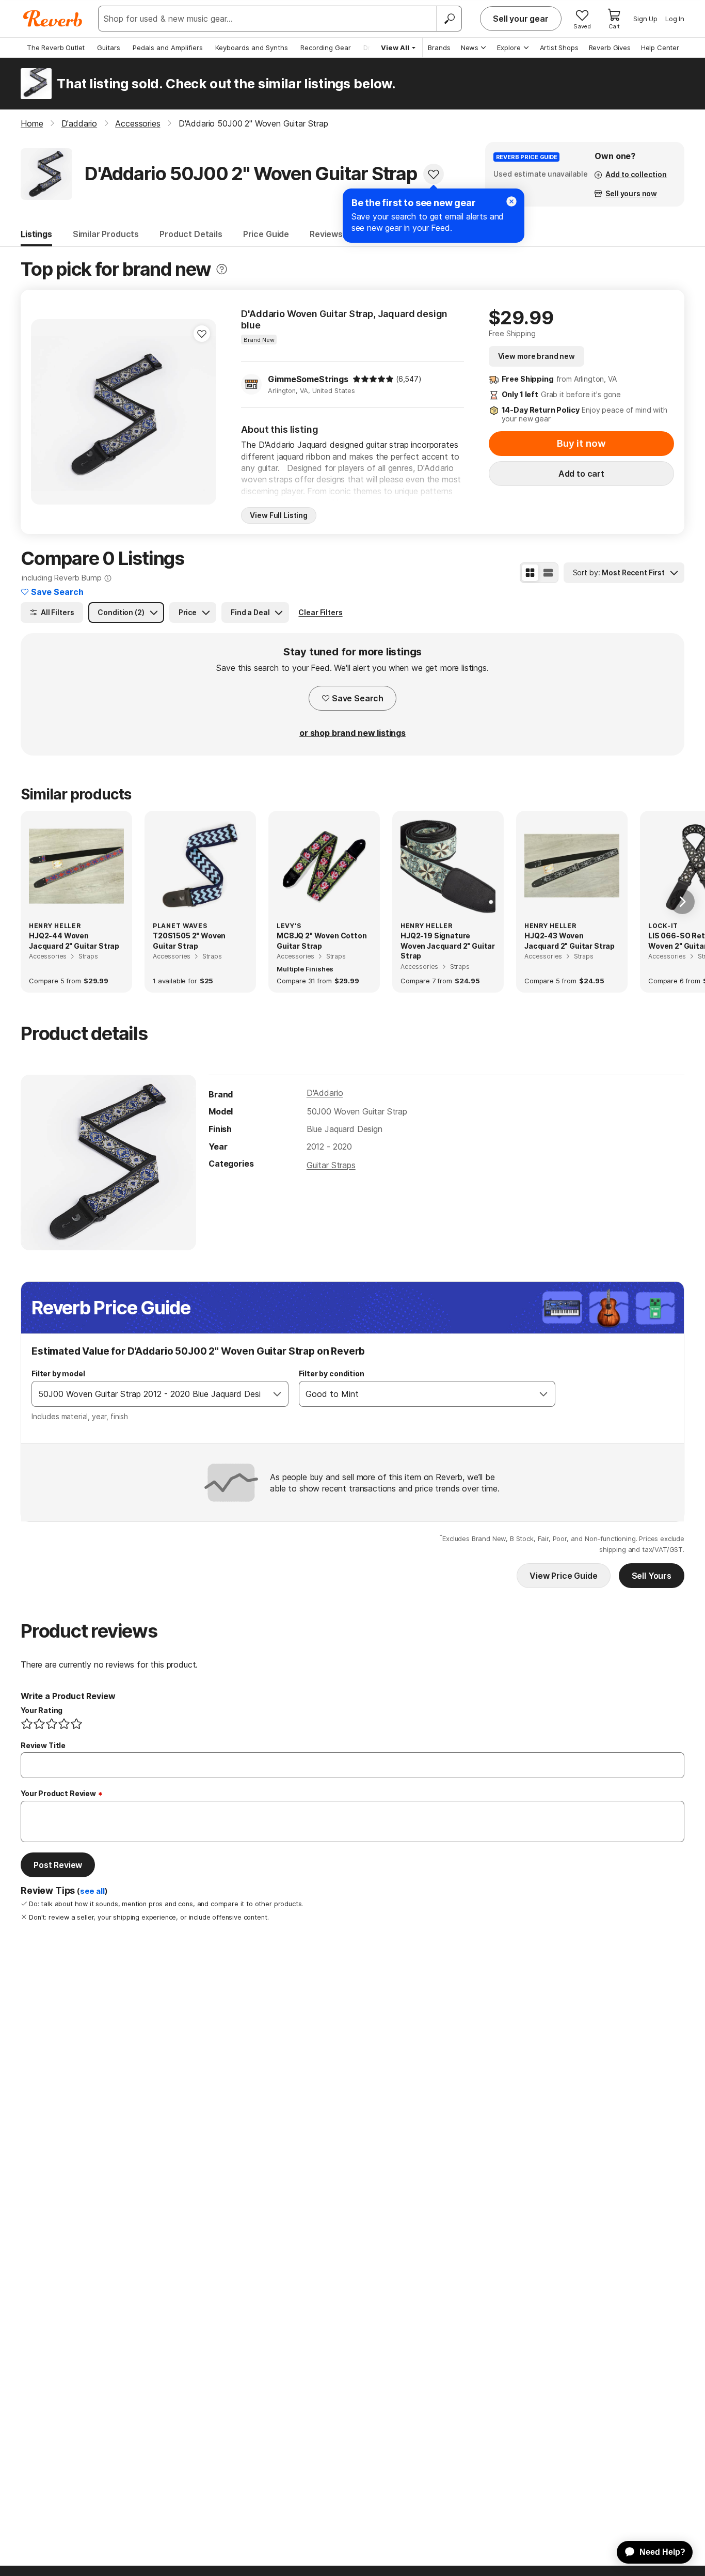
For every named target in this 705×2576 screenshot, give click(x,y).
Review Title (43, 1745)
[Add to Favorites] (434, 174)
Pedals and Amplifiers (168, 48)
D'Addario (325, 1093)
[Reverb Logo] (53, 19)
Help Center (660, 48)
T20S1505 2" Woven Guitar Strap (189, 941)
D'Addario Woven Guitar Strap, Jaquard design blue (344, 319)
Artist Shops (559, 48)
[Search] (449, 19)
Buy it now (581, 443)
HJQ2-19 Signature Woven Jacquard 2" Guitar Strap (448, 946)
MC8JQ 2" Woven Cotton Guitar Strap (322, 941)
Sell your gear (521, 19)
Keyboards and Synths (252, 48)
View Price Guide (563, 1576)
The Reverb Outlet (56, 48)
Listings (36, 234)
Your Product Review (58, 1793)
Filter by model (58, 1373)
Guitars (109, 48)
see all (92, 1891)
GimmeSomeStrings (308, 379)
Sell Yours (652, 1576)
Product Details (191, 234)
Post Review (58, 1865)
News (470, 48)
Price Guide (266, 234)
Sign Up (645, 19)
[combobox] (149, 1394)
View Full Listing (279, 515)
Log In (675, 19)
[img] (373, 379)
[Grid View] (530, 573)
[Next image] (202, 412)
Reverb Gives (610, 48)
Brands (439, 48)
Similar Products (106, 234)
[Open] (277, 1394)
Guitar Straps (331, 1165)
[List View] (548, 573)
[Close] (511, 201)
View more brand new (536, 356)
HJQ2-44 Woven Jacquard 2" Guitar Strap (74, 941)
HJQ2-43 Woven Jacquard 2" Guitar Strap (570, 941)
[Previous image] (45, 412)
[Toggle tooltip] (222, 269)
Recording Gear (326, 48)
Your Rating (42, 1710)
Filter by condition (332, 1373)
